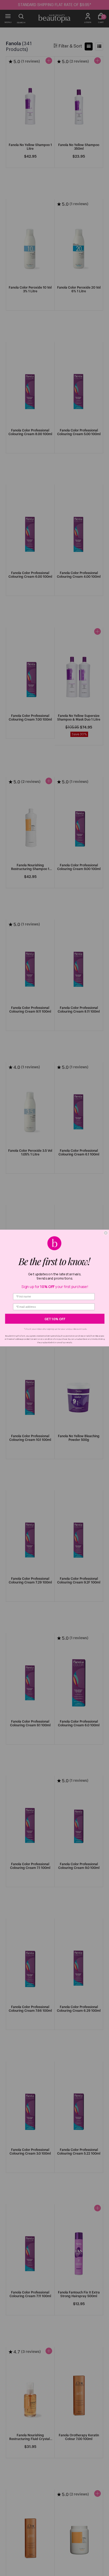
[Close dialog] (106, 1233)
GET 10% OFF (55, 1319)
